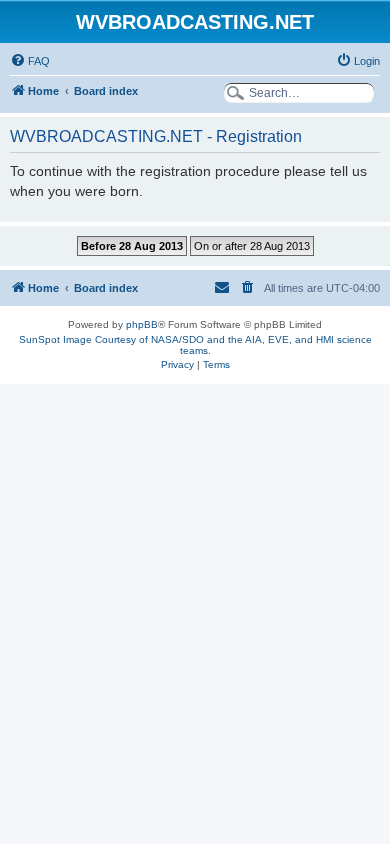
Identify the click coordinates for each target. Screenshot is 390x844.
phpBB (142, 324)
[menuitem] (30, 61)
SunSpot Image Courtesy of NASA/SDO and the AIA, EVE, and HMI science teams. (195, 345)
